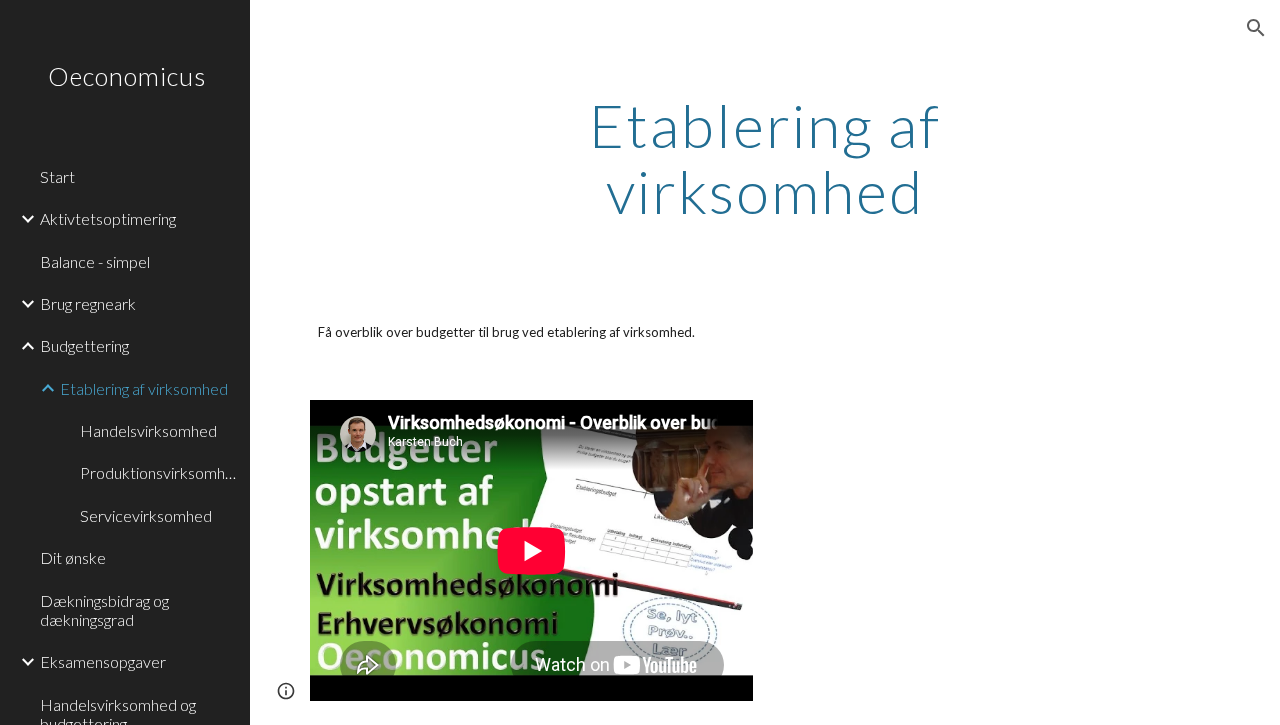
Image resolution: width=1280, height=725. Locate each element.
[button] (1256, 28)
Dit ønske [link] (73, 557)
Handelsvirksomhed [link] (148, 430)
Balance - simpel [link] (95, 261)
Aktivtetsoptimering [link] (108, 218)
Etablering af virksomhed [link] (144, 388)
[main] (764, 158)
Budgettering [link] (84, 345)
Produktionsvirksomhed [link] (159, 472)
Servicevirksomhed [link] (146, 515)
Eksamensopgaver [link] (103, 661)
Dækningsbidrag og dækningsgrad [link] (104, 610)
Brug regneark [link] (88, 303)
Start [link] (57, 176)
